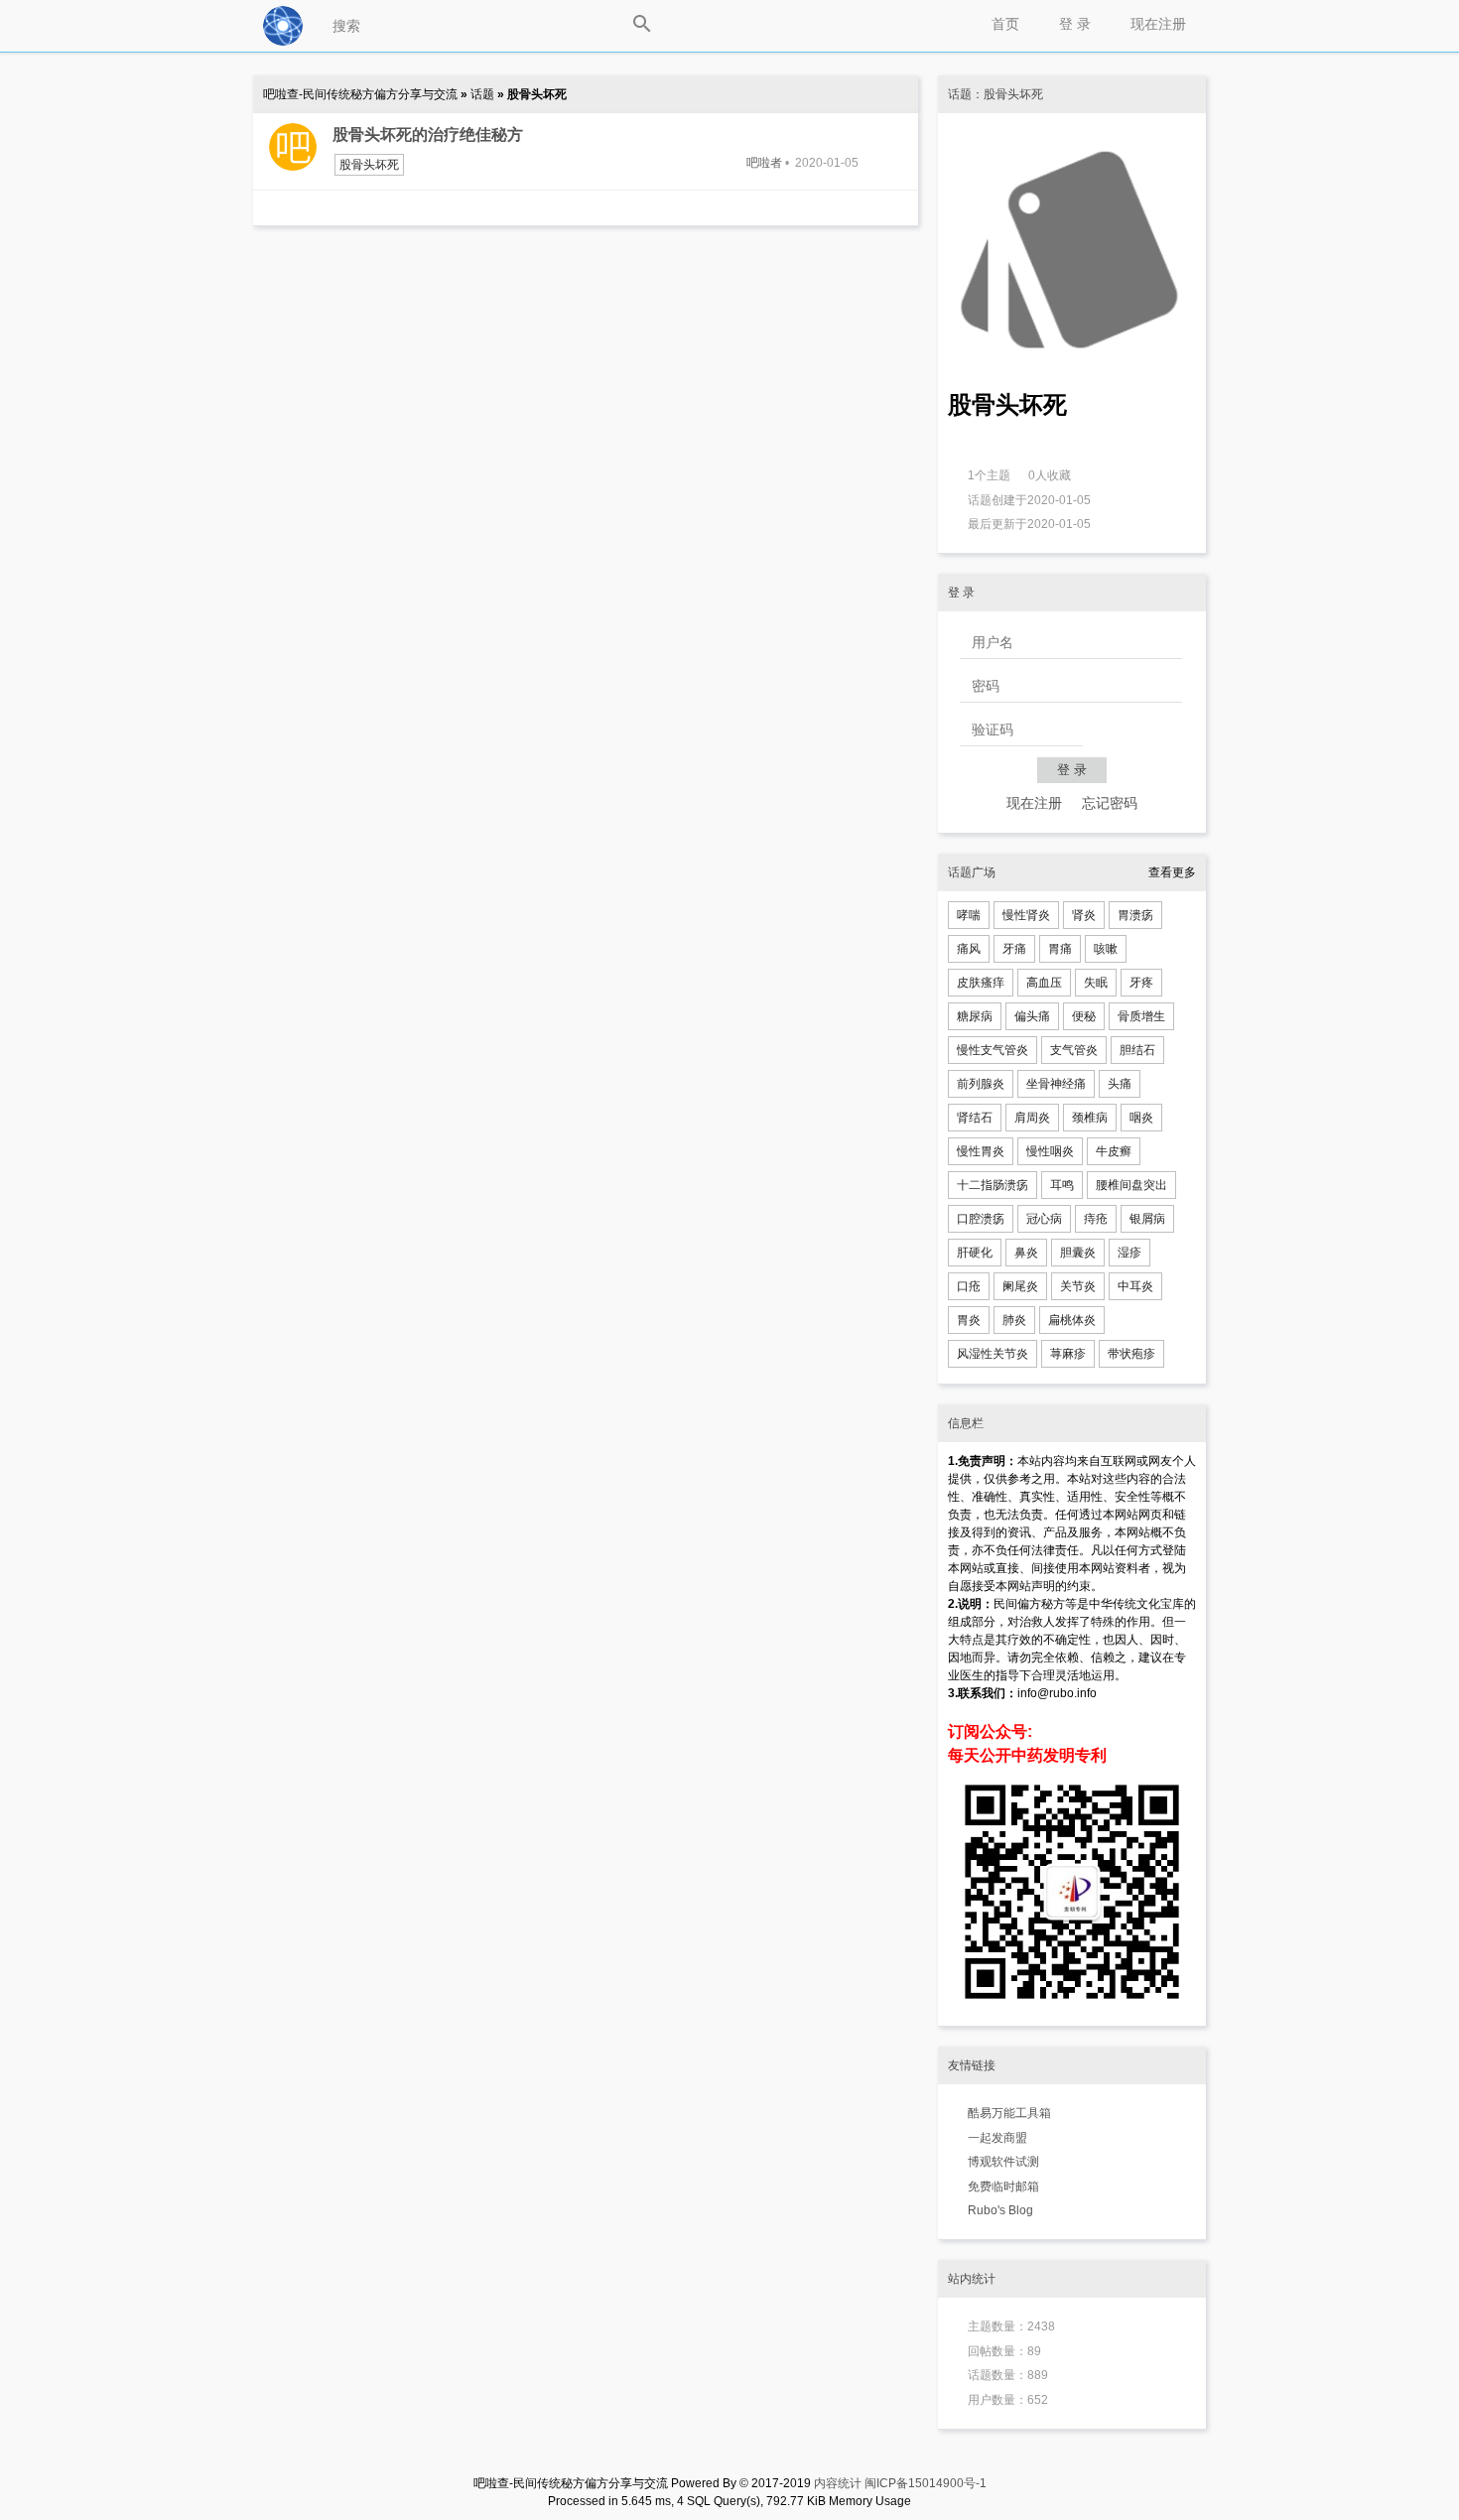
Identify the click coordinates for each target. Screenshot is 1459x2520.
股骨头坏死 (369, 165)
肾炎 (1084, 915)
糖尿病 (975, 1016)
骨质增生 (1141, 1016)
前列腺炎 (981, 1084)
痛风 (969, 949)
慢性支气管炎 (993, 1050)
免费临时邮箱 (1003, 2187)
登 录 (1075, 24)
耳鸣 (1062, 1185)
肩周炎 (1032, 1118)
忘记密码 (1110, 803)
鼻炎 (1026, 1253)
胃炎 (969, 1320)
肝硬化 (975, 1253)
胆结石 (1137, 1050)
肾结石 (975, 1118)
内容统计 (838, 2483)
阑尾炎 (1020, 1286)
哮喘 (969, 915)
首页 (1005, 24)
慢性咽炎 (1050, 1151)
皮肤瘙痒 (981, 983)
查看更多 (1172, 872)
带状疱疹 (1131, 1354)
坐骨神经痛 (1056, 1084)
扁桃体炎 (1072, 1320)
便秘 (1084, 1016)
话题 (484, 94)
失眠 (1096, 983)
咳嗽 (1106, 949)
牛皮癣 (1114, 1151)
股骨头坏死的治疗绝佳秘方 (428, 134)
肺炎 (1014, 1320)
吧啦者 (764, 163)
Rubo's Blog (1000, 2210)
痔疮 (1096, 1219)
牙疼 (1141, 983)
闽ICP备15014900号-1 (926, 2483)
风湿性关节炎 (993, 1354)
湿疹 (1129, 1253)
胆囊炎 (1078, 1253)
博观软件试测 (1003, 2162)
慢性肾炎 (1026, 915)
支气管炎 (1074, 1050)
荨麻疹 (1068, 1354)
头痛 (1120, 1084)
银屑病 (1147, 1219)
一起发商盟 (997, 2138)
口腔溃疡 (981, 1219)
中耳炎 (1135, 1286)
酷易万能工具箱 (1009, 2113)
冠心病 (1044, 1219)
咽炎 (1141, 1118)
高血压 (1044, 983)
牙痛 (1014, 949)
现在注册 (1158, 24)
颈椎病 (1090, 1118)
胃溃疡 (1135, 915)
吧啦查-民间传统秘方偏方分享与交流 (362, 94)
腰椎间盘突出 (1131, 1185)
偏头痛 (1032, 1016)
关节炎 (1078, 1286)
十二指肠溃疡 (993, 1185)
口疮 (969, 1286)
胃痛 (1060, 949)
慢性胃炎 (981, 1151)
